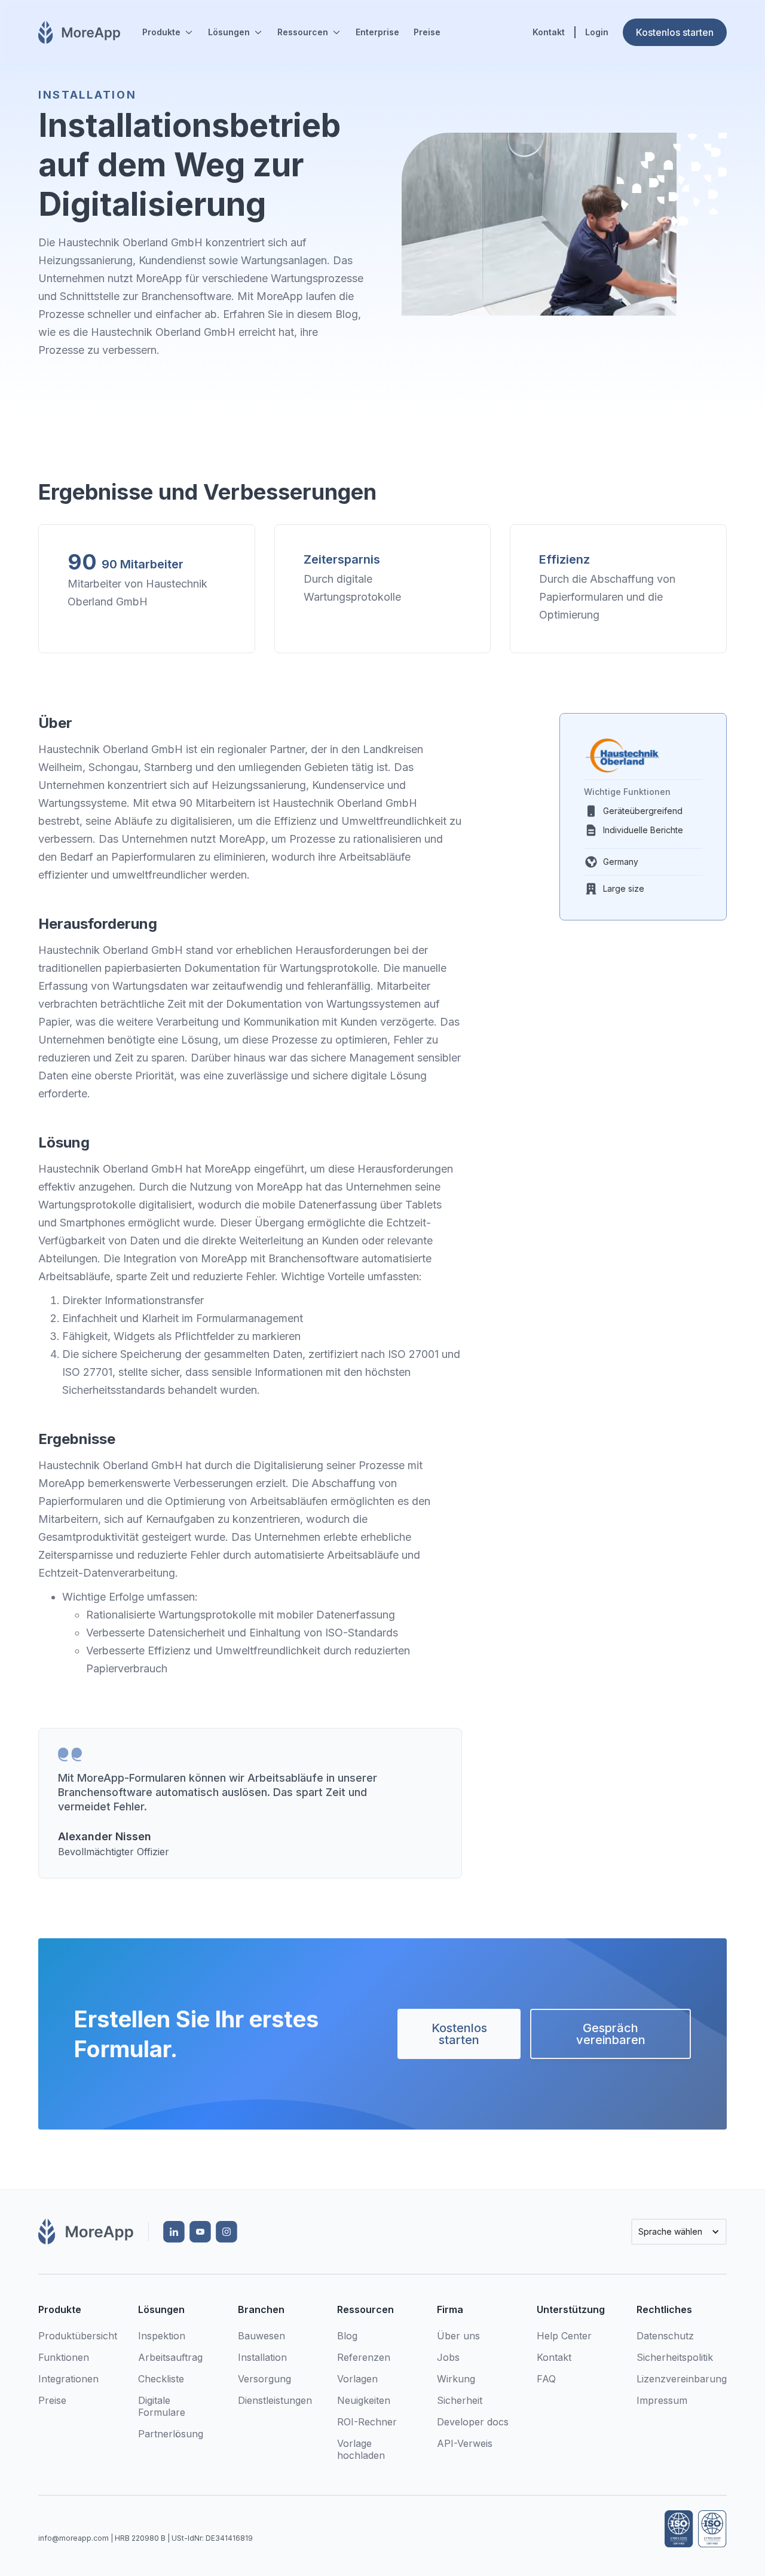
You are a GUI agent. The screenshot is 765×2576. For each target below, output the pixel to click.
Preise (427, 32)
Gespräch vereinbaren (611, 2034)
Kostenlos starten (459, 2034)
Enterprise (377, 32)
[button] (168, 32)
